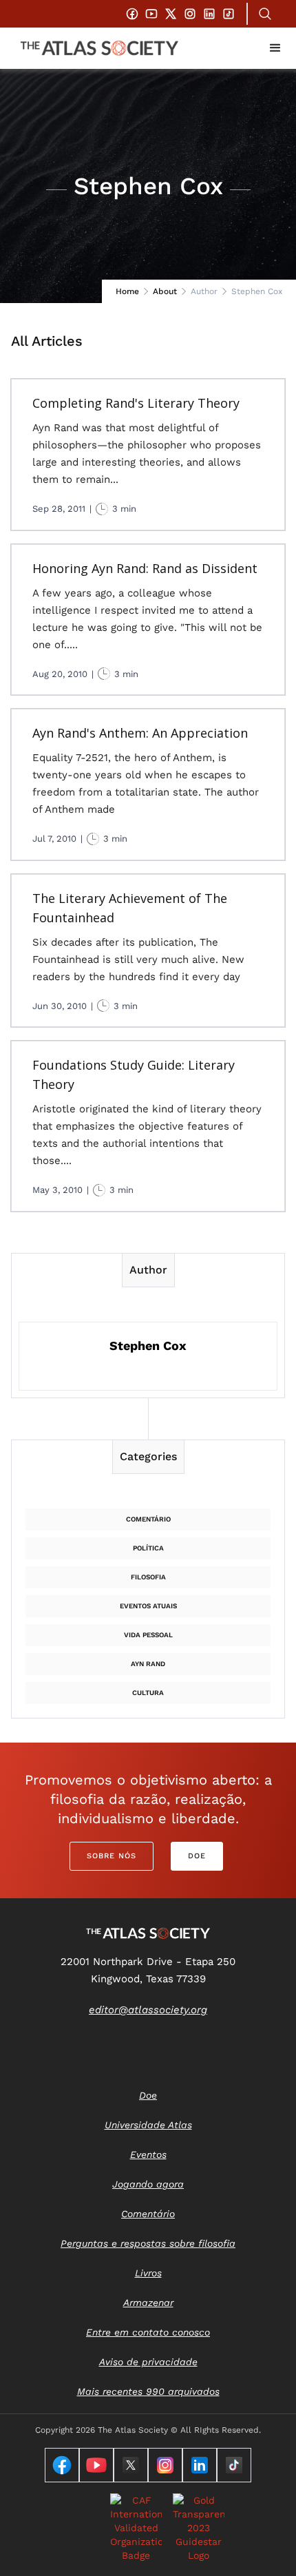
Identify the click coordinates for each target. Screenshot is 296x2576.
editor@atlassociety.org (148, 2010)
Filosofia (148, 1577)
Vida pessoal (148, 1635)
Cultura (148, 1693)
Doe (197, 1856)
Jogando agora (148, 2184)
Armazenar (148, 2303)
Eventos (148, 2154)
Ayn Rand (148, 1664)
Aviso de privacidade (148, 2362)
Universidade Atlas (148, 2125)
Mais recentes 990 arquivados (148, 2391)
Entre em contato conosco (148, 2332)
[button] (275, 48)
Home (127, 291)
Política (148, 1548)
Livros (148, 2273)
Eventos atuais (148, 1606)
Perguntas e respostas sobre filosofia (148, 2243)
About (165, 291)
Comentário (148, 1519)
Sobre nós (112, 1856)
